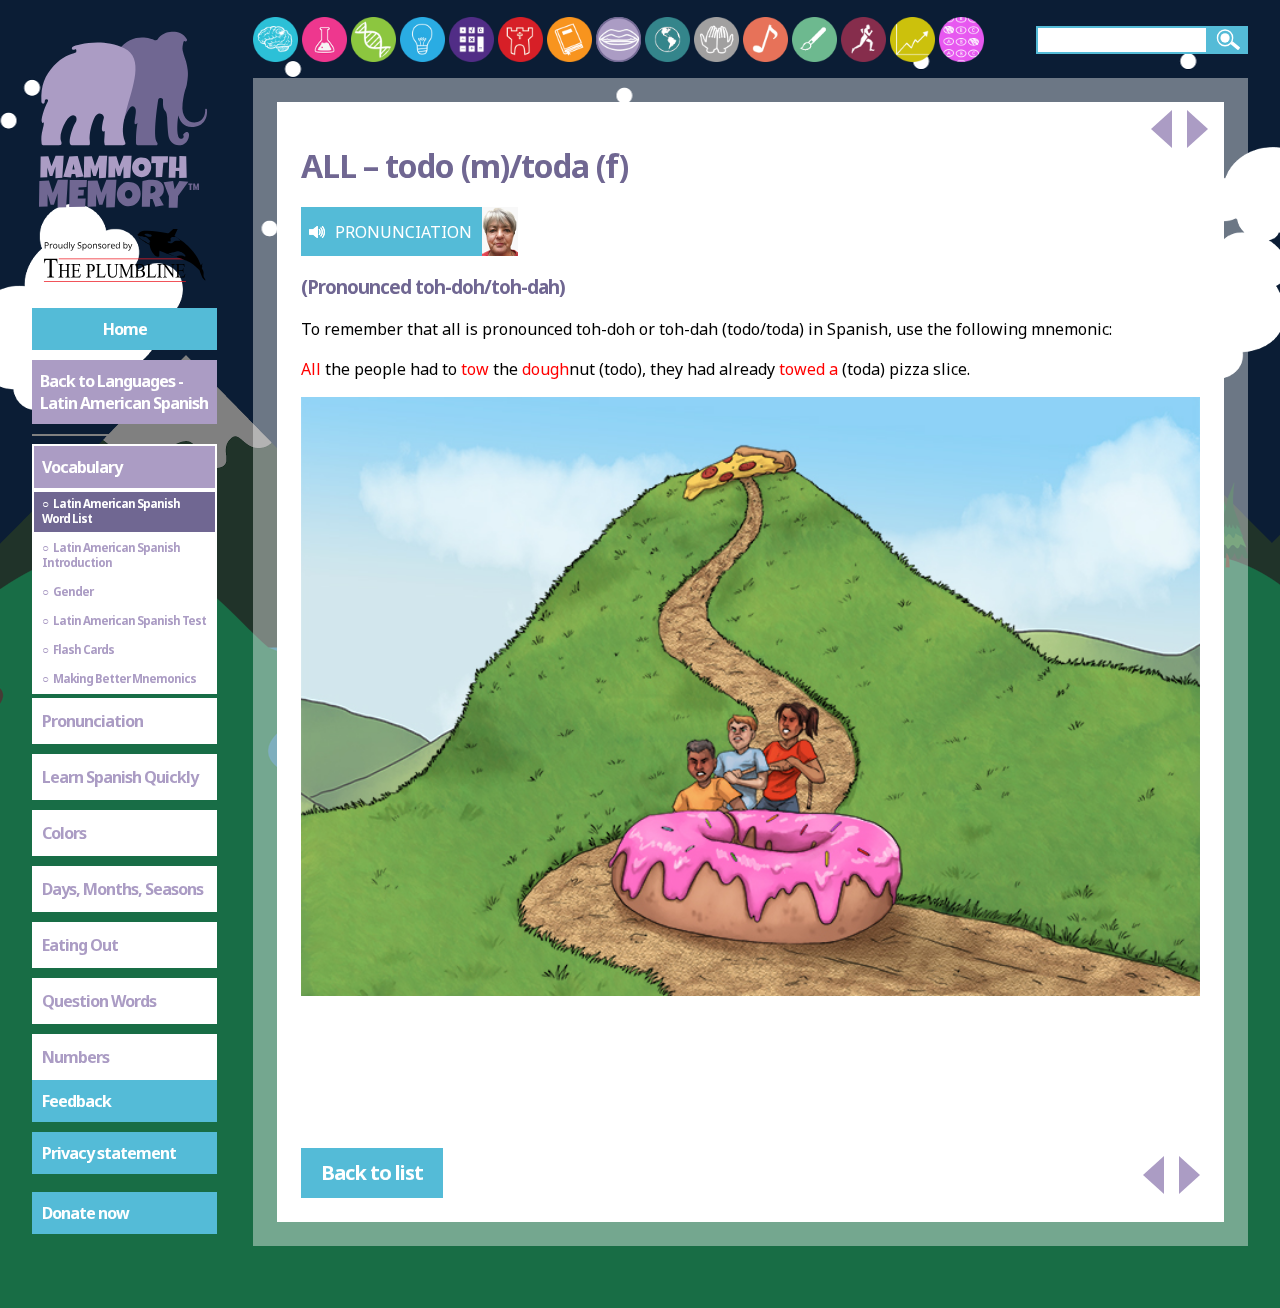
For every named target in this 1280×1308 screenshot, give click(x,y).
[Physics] (422, 39)
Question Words (99, 1001)
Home (125, 329)
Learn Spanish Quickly (120, 777)
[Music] (765, 39)
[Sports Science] (863, 39)
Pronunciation (92, 721)
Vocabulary (82, 467)
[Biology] (373, 39)
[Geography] (667, 39)
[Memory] (275, 39)
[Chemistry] (324, 39)
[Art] (814, 39)
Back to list (372, 1172)
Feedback (76, 1101)
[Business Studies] (912, 39)
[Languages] (618, 39)
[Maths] (471, 39)
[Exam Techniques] (961, 39)
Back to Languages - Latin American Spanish (124, 392)
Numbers (75, 1057)
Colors (64, 833)
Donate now (85, 1213)
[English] (569, 39)
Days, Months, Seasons (122, 889)
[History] (520, 39)
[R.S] (716, 39)
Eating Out (80, 945)
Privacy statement (109, 1153)
